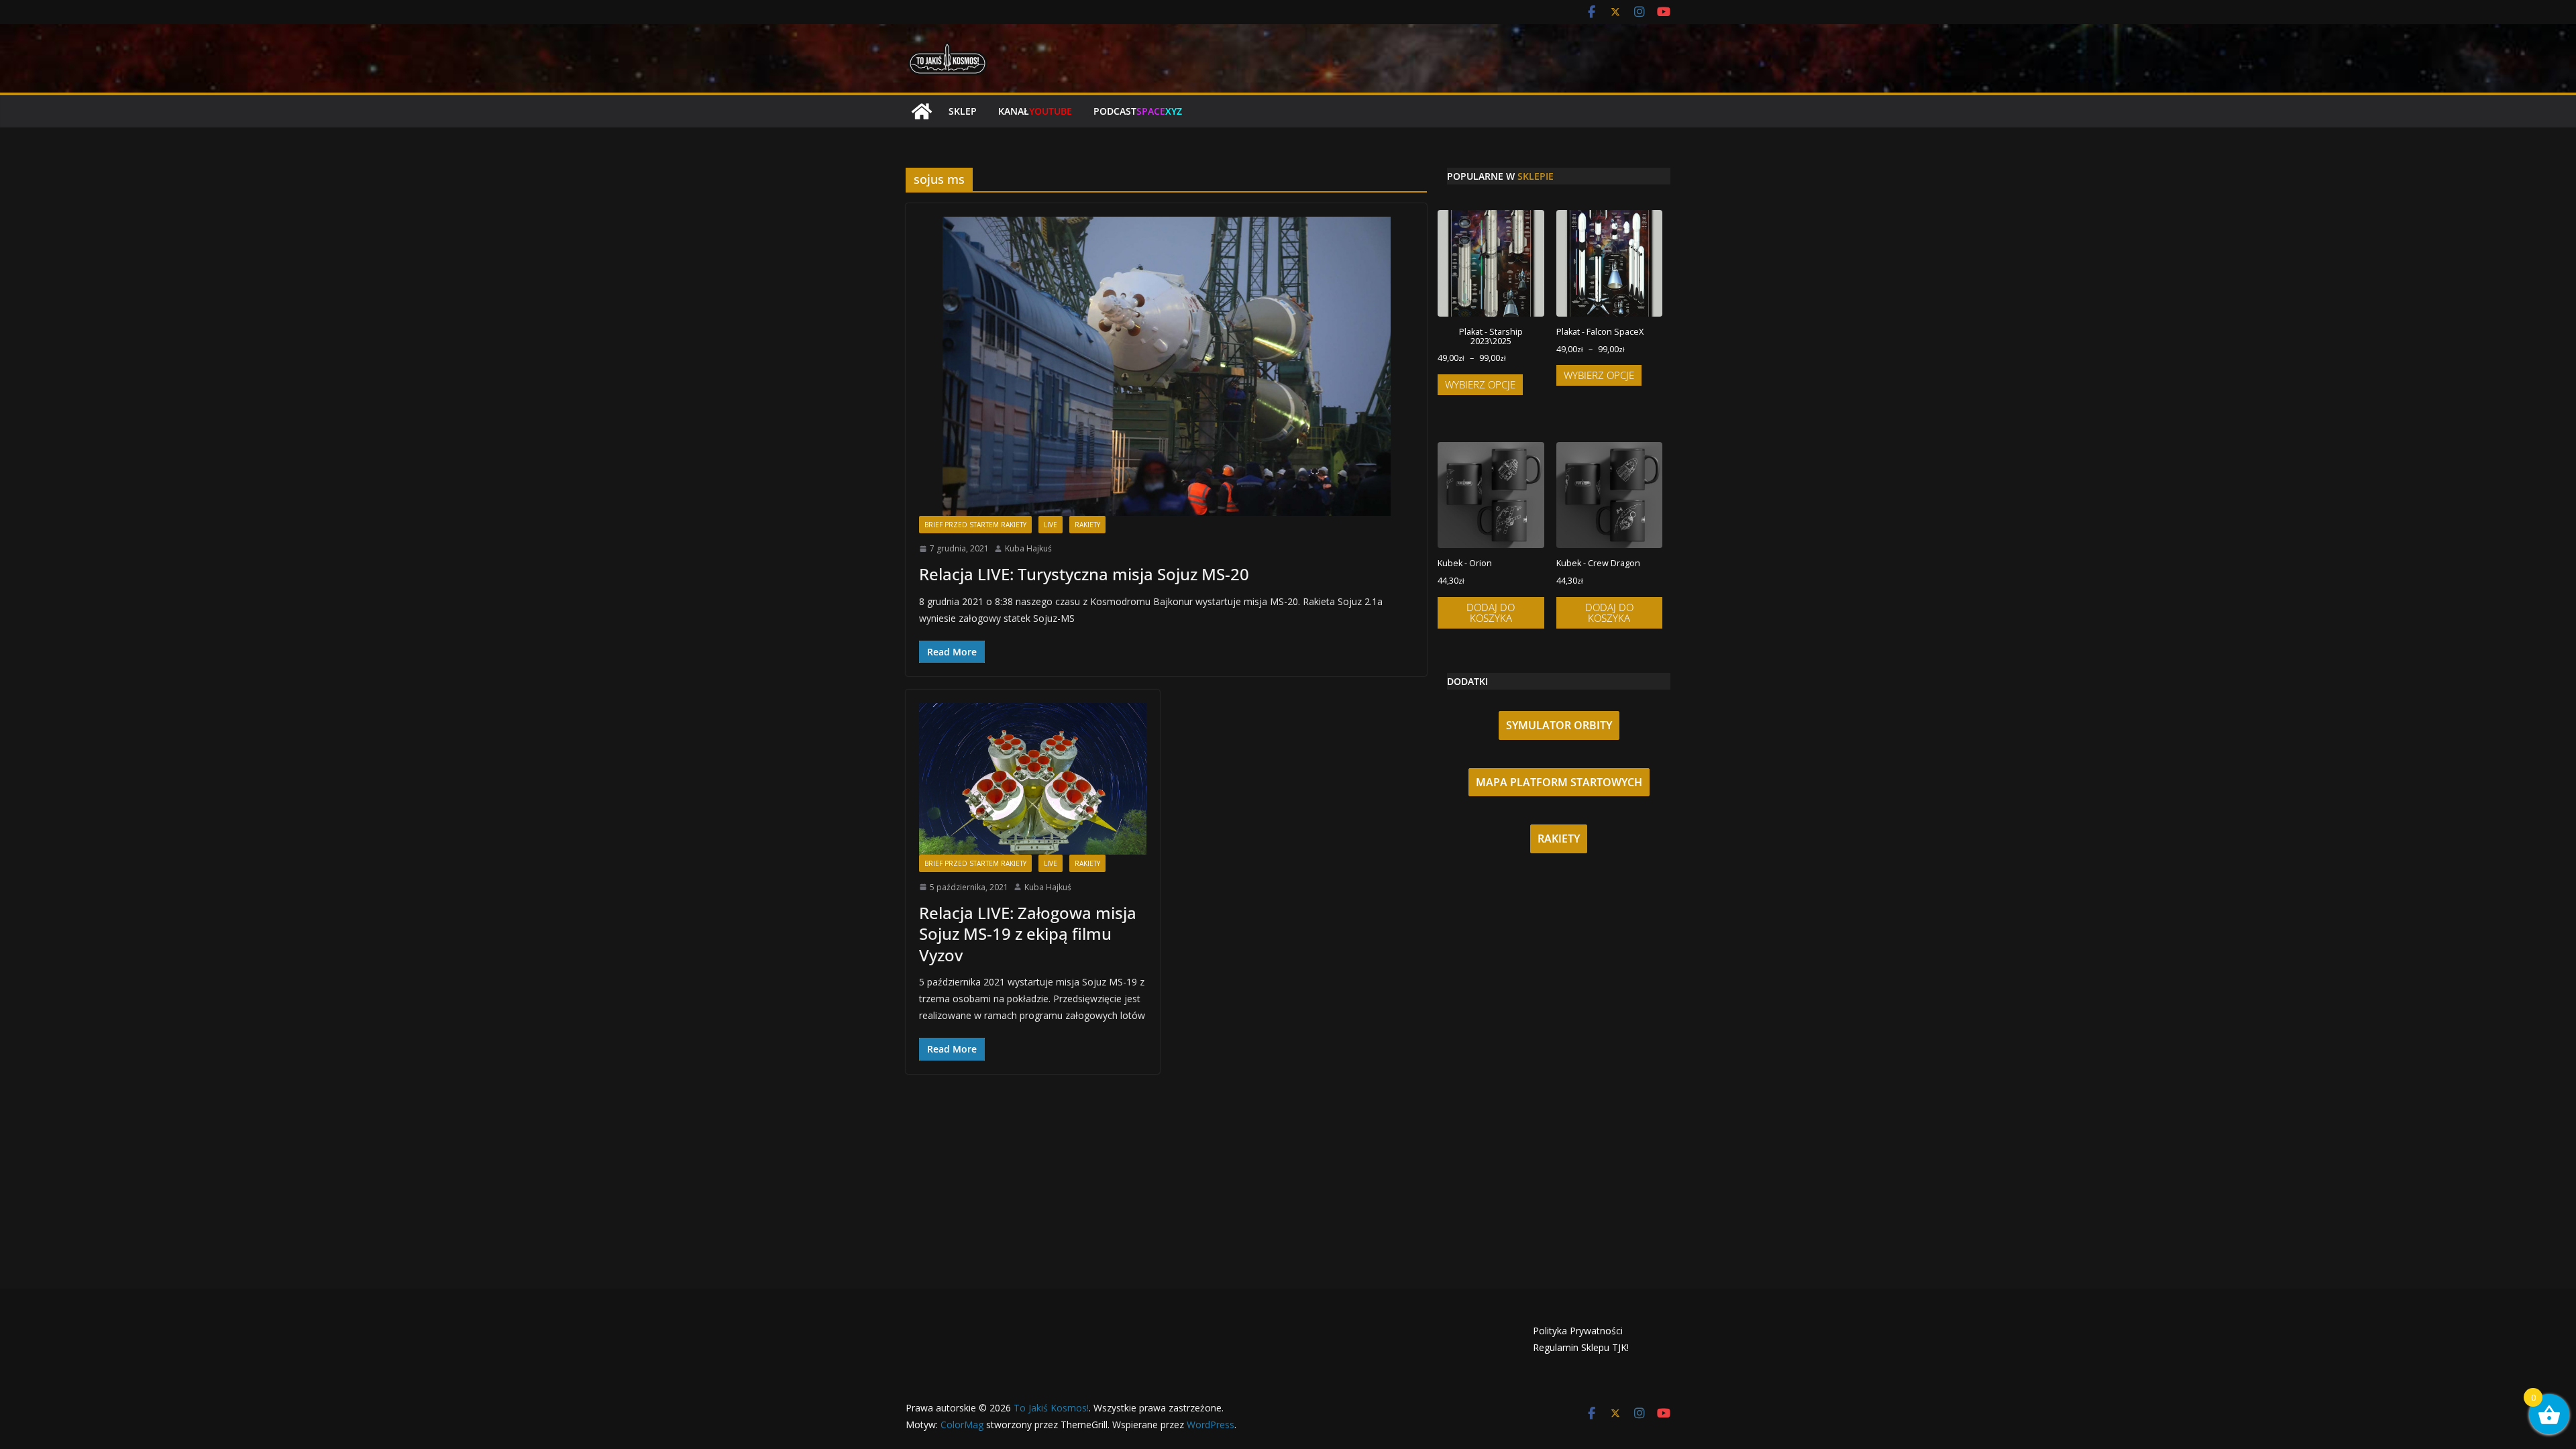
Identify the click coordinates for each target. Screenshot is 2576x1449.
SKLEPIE (1536, 176)
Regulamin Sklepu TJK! (1581, 1347)
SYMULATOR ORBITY (1559, 725)
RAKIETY (1559, 839)
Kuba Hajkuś (1028, 548)
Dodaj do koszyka (1491, 613)
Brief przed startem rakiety (975, 525)
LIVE (1051, 525)
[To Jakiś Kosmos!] (922, 111)
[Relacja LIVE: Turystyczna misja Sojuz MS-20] (1166, 366)
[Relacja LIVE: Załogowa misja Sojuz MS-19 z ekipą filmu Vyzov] (1033, 779)
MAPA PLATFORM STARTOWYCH (1559, 782)
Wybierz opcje (1480, 384)
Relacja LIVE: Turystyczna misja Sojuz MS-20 (1084, 574)
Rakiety (1087, 525)
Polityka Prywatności (1578, 1331)
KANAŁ (1035, 111)
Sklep (963, 111)
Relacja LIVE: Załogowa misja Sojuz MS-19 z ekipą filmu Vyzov (1028, 933)
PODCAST (1138, 111)
